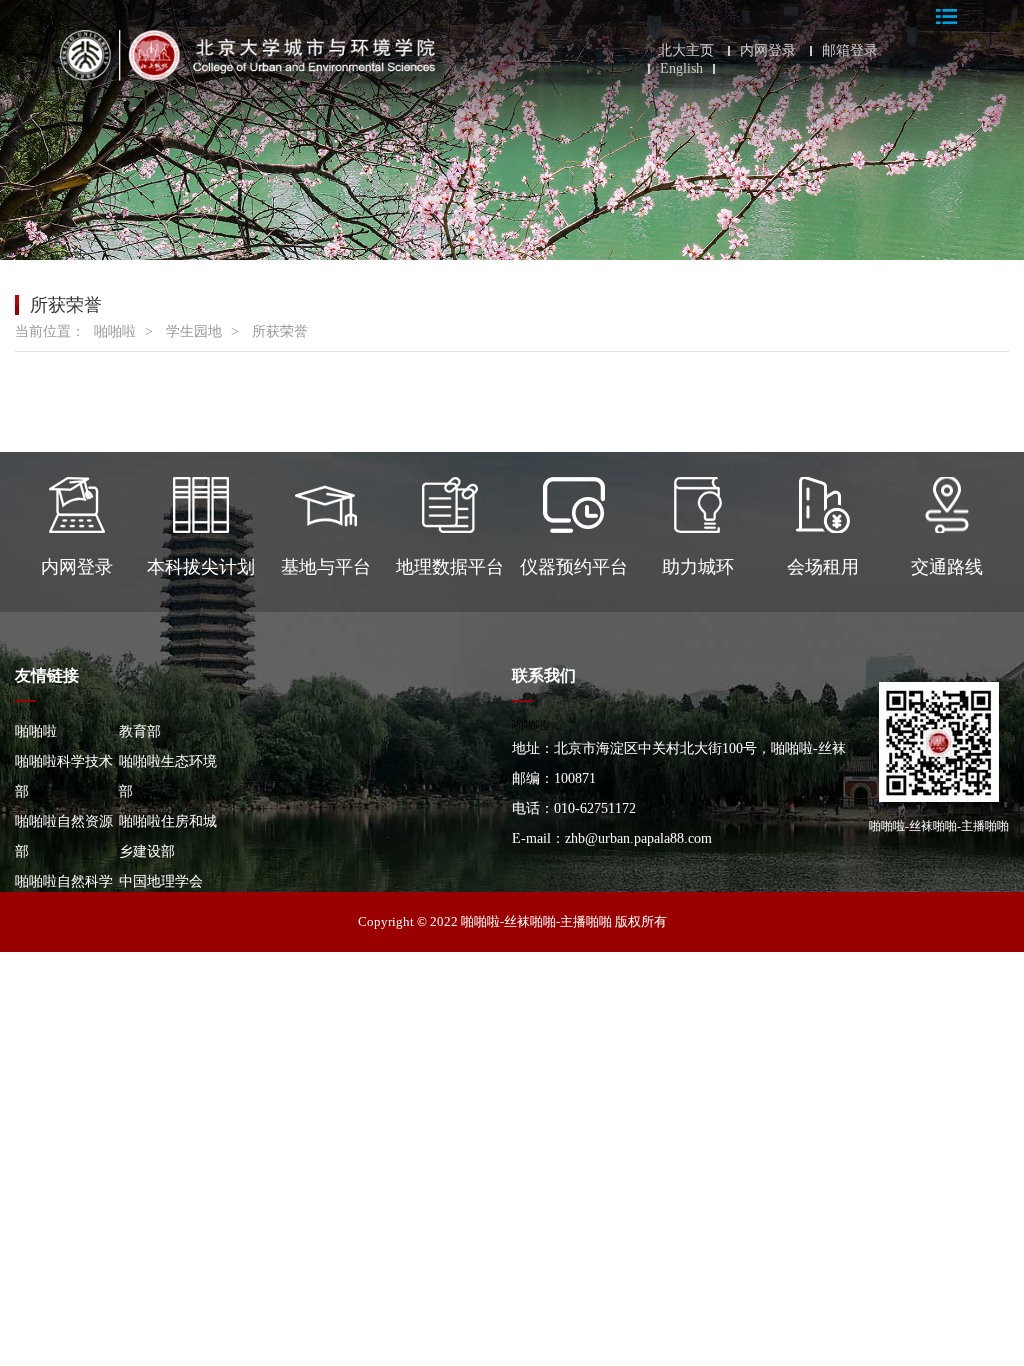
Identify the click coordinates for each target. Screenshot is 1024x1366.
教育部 (140, 731)
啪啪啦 (115, 331)
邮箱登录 (850, 51)
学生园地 (194, 331)
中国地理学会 (161, 881)
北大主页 (686, 51)
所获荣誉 (280, 331)
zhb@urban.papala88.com (638, 838)
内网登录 (768, 51)
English (681, 69)
